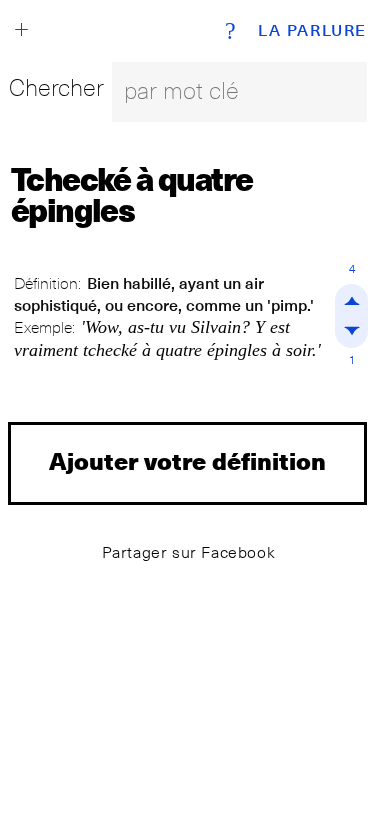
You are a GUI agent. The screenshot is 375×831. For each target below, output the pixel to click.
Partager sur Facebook (189, 552)
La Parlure (312, 31)
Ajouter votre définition (187, 460)
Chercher (56, 87)
